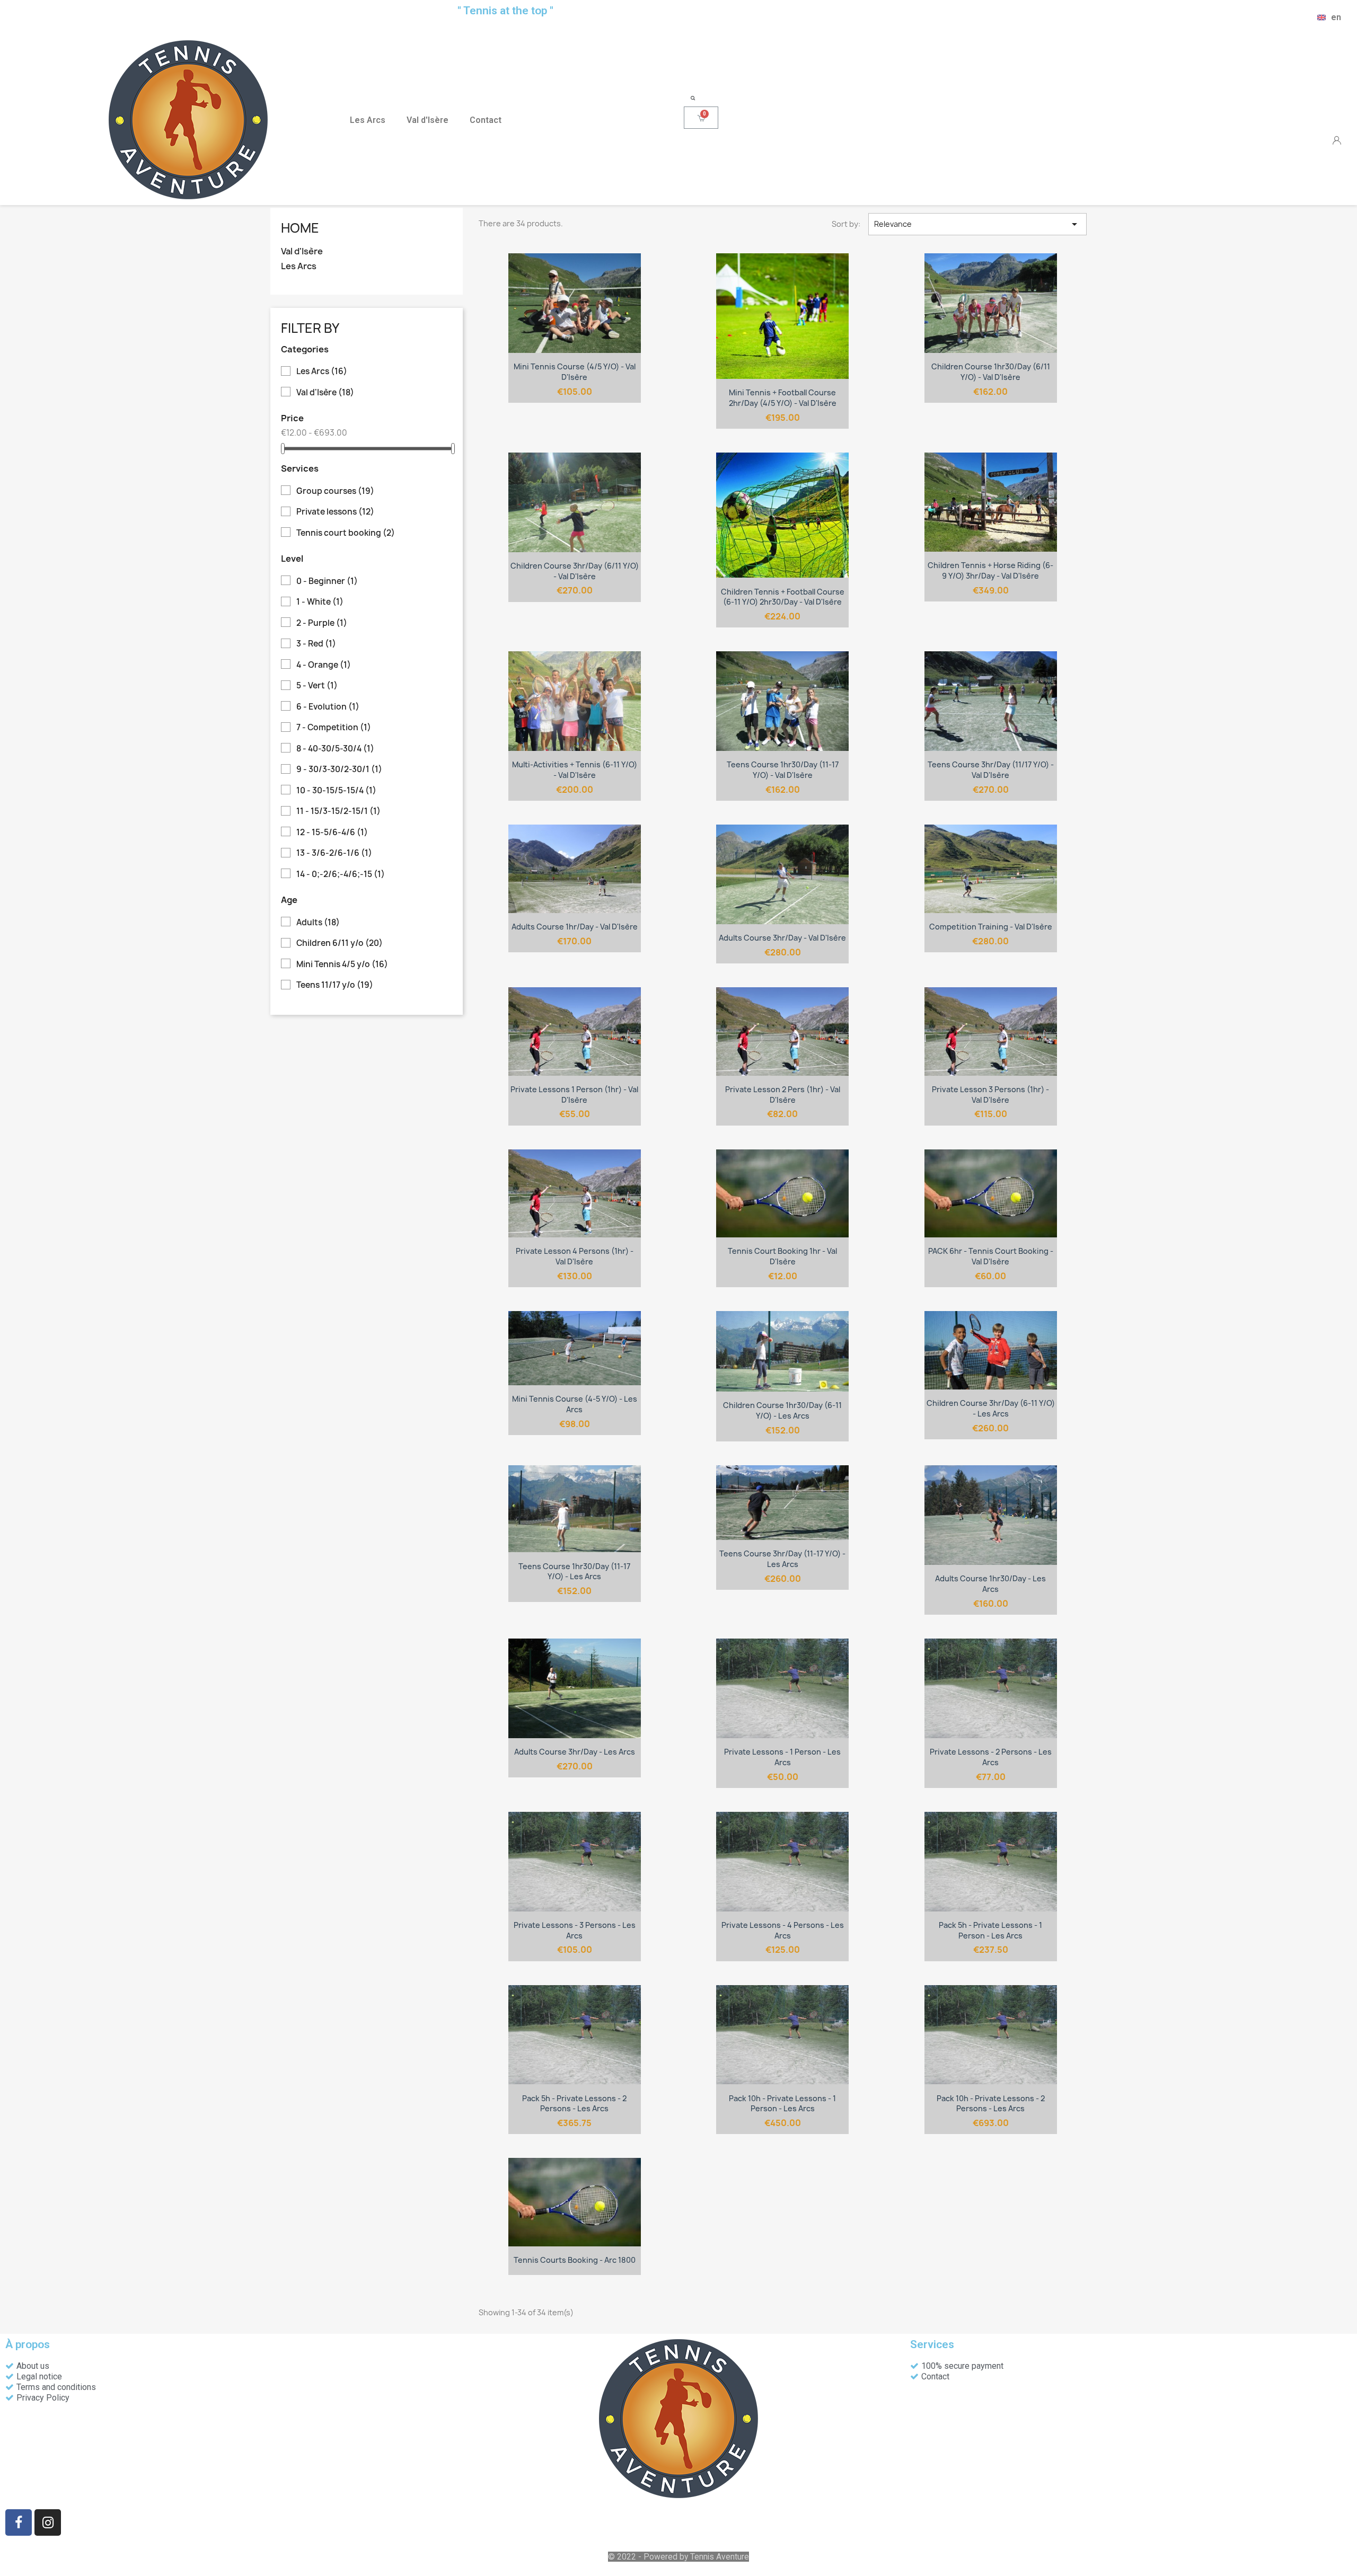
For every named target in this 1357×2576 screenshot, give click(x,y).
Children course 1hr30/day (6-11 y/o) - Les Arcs (782, 1410)
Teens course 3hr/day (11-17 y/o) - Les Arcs (782, 1559)
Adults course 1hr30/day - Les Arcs (990, 1584)
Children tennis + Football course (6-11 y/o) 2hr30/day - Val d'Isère (783, 597)
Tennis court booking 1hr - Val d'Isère (782, 1256)
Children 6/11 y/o (340, 943)
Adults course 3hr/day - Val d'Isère (782, 938)
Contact (486, 120)
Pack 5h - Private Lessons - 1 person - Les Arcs (990, 1930)
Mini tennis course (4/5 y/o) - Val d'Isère (575, 372)
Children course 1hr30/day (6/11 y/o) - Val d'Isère (991, 372)
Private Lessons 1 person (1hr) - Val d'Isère (574, 1095)
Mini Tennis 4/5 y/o (342, 964)
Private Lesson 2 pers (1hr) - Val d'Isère (783, 1095)
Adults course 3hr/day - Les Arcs (575, 1752)
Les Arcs (368, 120)
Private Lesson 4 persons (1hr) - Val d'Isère (575, 1256)
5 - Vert (317, 686)
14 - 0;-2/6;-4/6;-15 (341, 874)
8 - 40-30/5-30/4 (335, 749)
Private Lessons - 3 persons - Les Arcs (575, 1930)
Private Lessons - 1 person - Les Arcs (782, 1757)
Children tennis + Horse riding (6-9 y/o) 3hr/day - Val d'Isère (990, 570)
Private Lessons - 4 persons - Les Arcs (783, 1930)
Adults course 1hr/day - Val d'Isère (575, 927)
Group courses (335, 491)
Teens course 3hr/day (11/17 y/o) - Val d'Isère (991, 770)
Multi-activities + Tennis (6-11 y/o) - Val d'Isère (575, 770)
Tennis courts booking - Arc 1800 (575, 2260)
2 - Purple (322, 623)
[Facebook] (19, 2522)
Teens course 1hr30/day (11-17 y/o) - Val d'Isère (783, 770)
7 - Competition (334, 728)
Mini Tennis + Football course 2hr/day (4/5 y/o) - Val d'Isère (783, 398)
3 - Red (316, 644)
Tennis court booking (346, 533)
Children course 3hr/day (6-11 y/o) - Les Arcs (991, 1408)
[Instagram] (48, 2522)
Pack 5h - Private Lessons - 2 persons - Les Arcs (574, 2104)
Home (300, 228)
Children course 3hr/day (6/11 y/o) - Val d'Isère (575, 571)
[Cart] (701, 118)
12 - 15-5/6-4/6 (332, 833)
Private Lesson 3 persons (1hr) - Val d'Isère (990, 1095)
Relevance (977, 224)
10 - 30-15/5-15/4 (336, 791)
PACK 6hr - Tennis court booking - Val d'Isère (991, 1256)
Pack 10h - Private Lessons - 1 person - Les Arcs (782, 2104)
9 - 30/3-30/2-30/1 (339, 769)
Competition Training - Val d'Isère (991, 927)
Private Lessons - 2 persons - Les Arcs (991, 1757)
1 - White (320, 602)
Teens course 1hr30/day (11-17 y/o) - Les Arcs (574, 1572)
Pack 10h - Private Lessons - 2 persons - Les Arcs (991, 2104)
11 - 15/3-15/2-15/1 (338, 811)
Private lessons (335, 512)
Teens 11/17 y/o (335, 985)
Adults (318, 923)
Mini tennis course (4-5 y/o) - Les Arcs (575, 1404)
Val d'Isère (428, 120)
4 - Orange (324, 665)
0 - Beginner (327, 581)
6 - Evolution (328, 707)
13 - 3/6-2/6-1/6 (334, 853)
